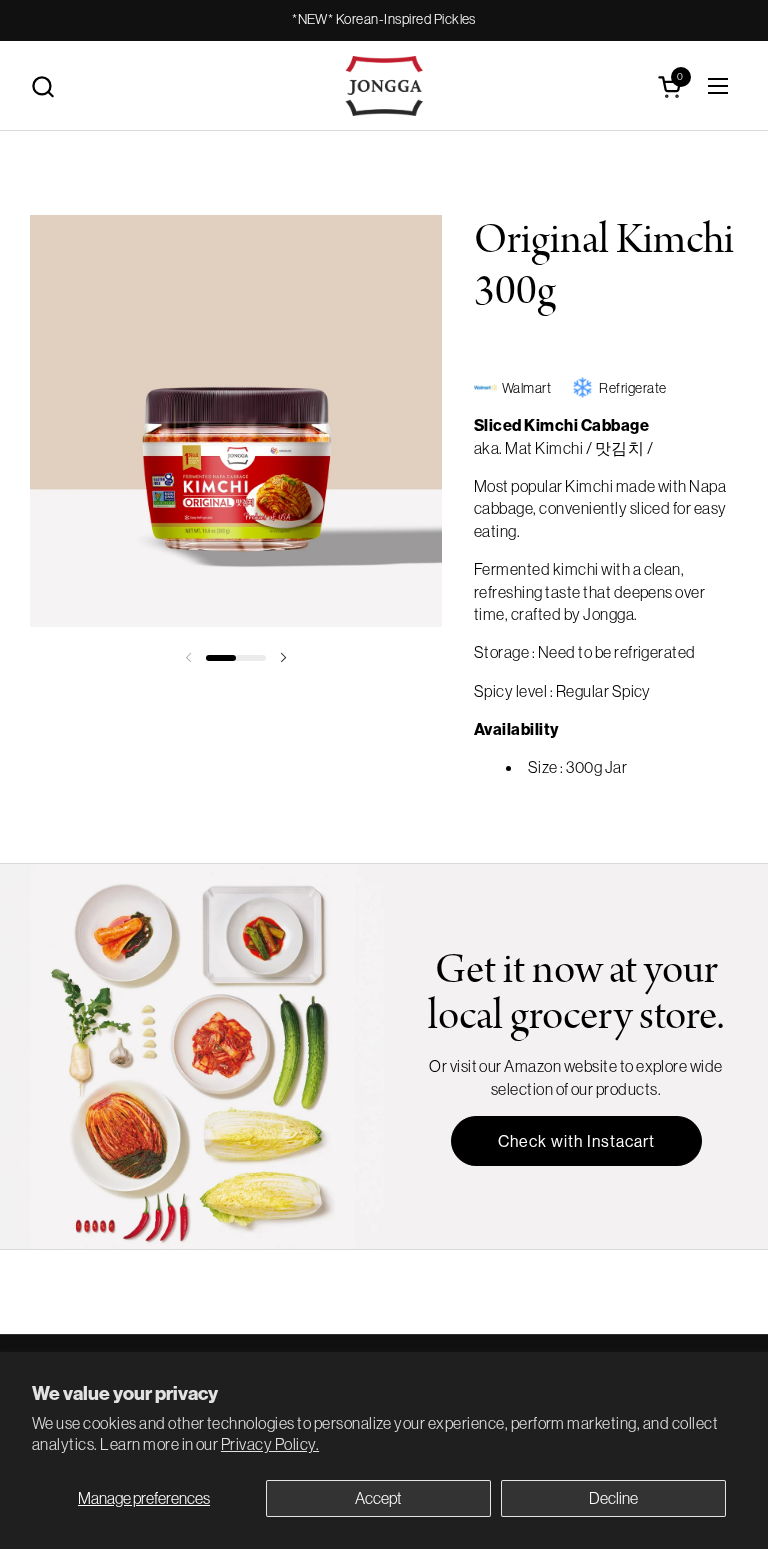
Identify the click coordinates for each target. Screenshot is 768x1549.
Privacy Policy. (270, 1444)
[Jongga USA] (384, 86)
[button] (42, 86)
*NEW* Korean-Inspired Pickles (384, 19)
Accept (378, 1498)
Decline (613, 1498)
